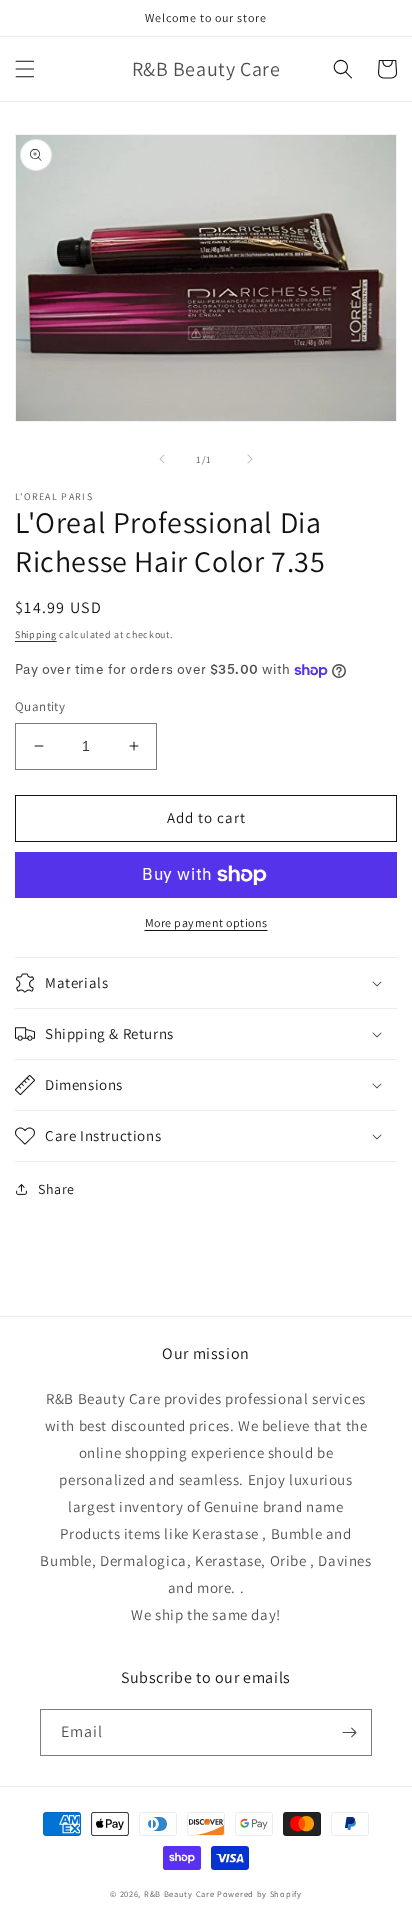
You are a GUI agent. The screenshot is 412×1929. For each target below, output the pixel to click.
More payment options (206, 922)
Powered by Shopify (259, 1893)
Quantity (40, 706)
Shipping (36, 634)
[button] (25, 69)
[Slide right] (250, 459)
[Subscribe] (349, 1732)
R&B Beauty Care (179, 1893)
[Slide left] (162, 459)
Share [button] (56, 1189)
